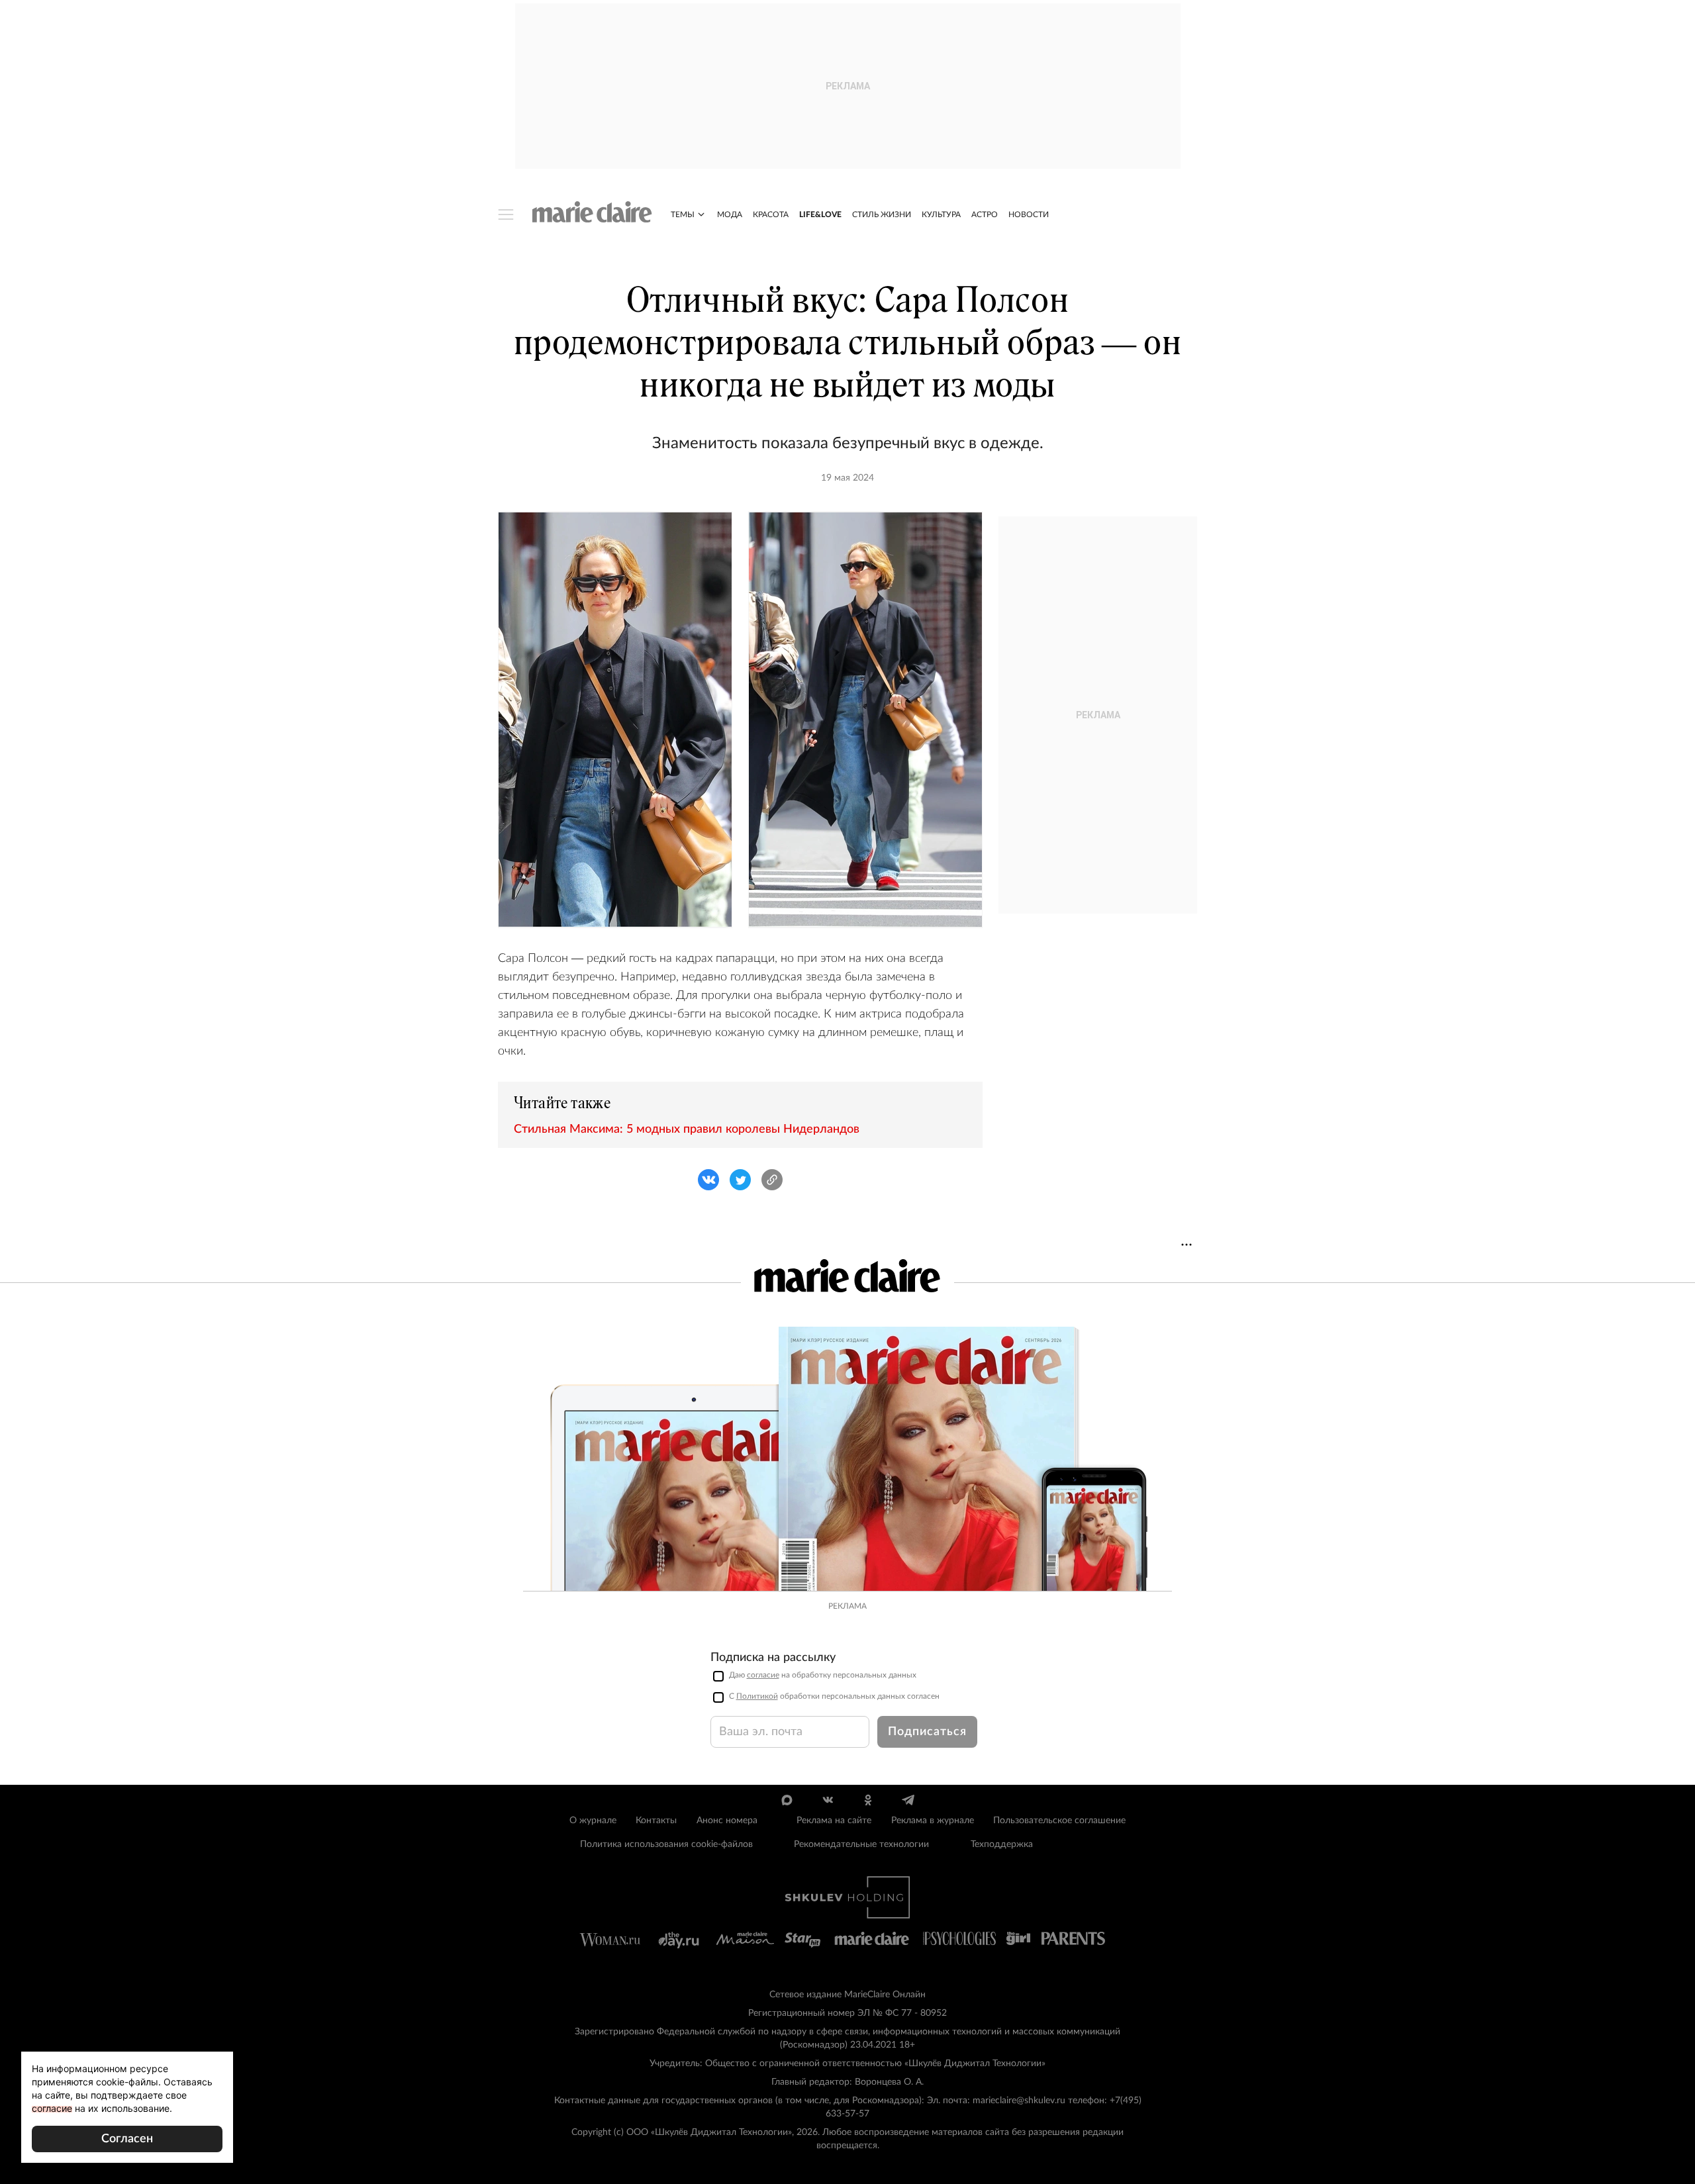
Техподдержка (1002, 1844)
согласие (763, 1675)
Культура (941, 214)
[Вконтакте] (827, 1800)
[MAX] (787, 1800)
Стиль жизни (882, 214)
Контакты (656, 1821)
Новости (1029, 214)
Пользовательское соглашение (1059, 1821)
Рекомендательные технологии (861, 1844)
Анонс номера (727, 1821)
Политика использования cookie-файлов (666, 1844)
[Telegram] (908, 1800)
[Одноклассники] (868, 1800)
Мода (730, 214)
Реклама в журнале (933, 1821)
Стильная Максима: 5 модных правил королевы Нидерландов (687, 1129)
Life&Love (820, 214)
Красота (771, 214)
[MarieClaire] (592, 212)
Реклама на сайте (834, 1821)
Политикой (757, 1696)
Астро (985, 214)
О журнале (593, 1821)
